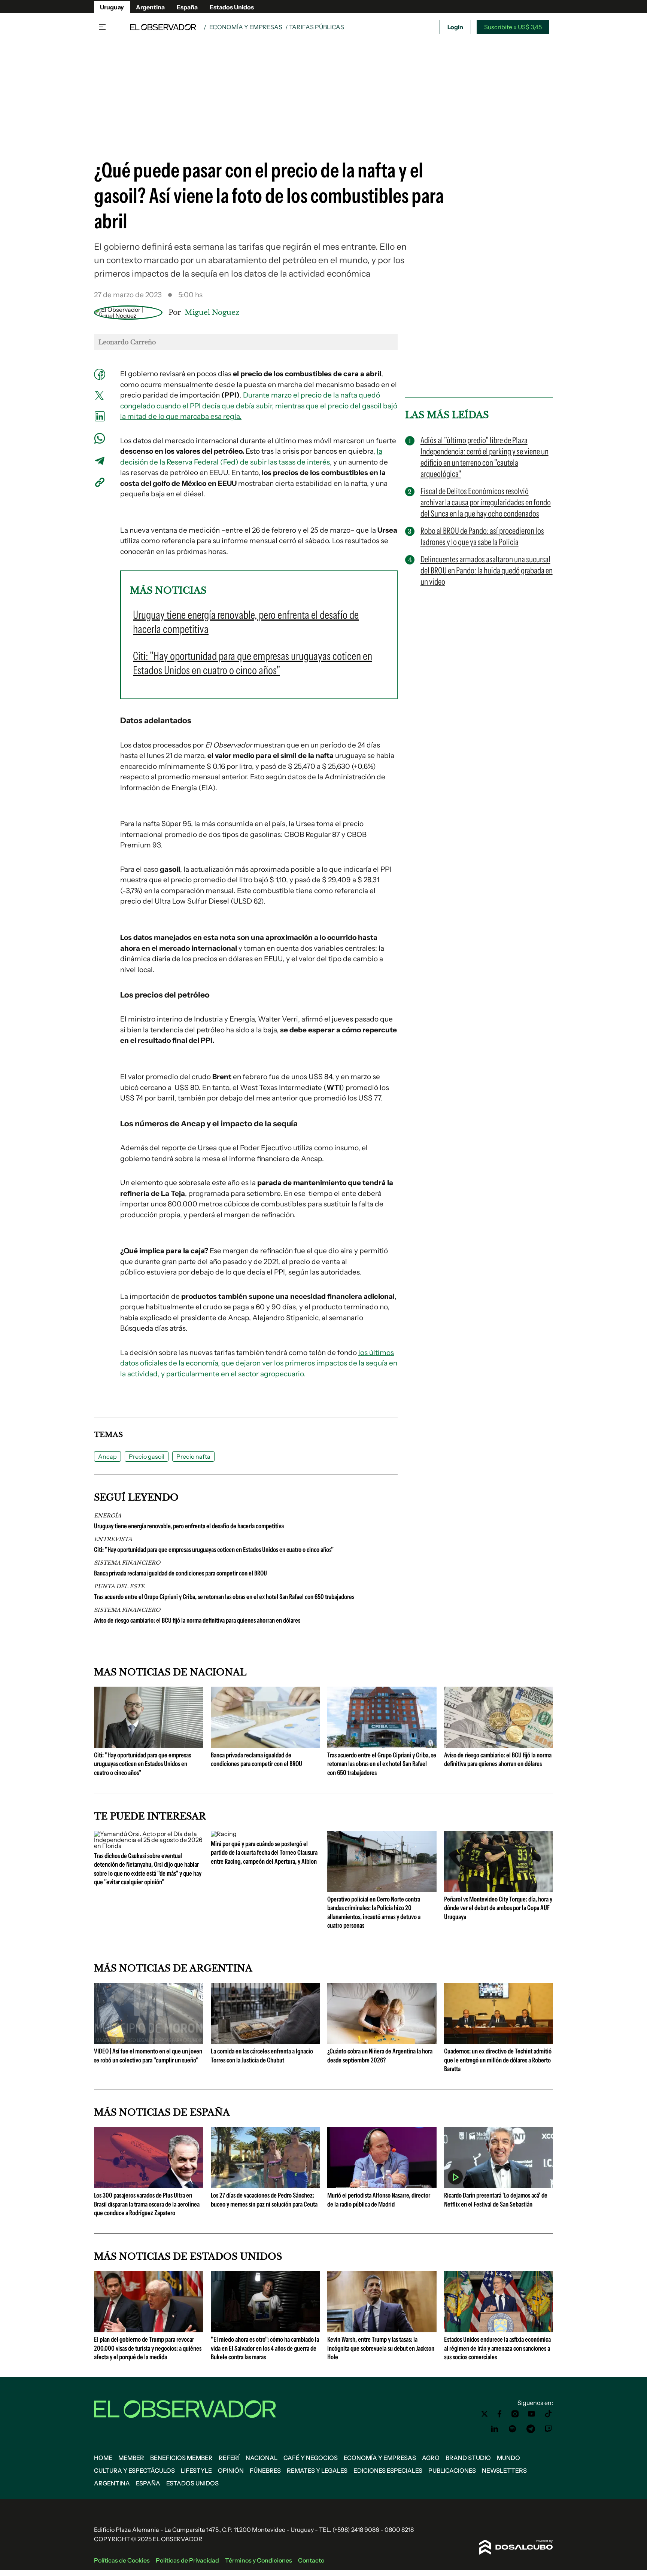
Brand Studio (468, 2458)
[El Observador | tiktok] (549, 2414)
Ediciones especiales (388, 2470)
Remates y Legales (317, 2470)
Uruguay (112, 7)
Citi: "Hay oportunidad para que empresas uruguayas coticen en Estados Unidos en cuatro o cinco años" (214, 1550)
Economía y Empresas (246, 27)
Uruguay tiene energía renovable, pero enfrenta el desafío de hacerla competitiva (189, 1526)
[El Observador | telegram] (531, 2429)
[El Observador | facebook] (499, 2414)
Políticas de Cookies (122, 2560)
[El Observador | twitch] (549, 2429)
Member (131, 2458)
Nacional (262, 2458)
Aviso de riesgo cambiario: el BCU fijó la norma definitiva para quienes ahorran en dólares (197, 1620)
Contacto (311, 2560)
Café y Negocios (311, 2458)
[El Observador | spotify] (513, 2429)
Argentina (150, 7)
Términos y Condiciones (259, 2560)
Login (455, 27)
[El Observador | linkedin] (495, 2429)
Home (103, 2458)
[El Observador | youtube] (531, 2414)
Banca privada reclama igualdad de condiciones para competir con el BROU (180, 1573)
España (187, 7)
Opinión (231, 2470)
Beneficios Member (181, 2458)
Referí (229, 2458)
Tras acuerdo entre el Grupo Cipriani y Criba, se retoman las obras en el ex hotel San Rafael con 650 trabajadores (224, 1597)
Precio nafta (193, 1456)
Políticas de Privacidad (187, 2560)
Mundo (508, 2458)
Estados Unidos (232, 7)
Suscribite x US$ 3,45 (513, 27)
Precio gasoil (147, 1456)
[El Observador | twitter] (485, 2414)
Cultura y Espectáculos (134, 2470)
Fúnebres (265, 2470)
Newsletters (504, 2470)
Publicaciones (452, 2470)
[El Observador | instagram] (515, 2414)
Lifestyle (196, 2470)
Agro (431, 2458)
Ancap (107, 1456)
